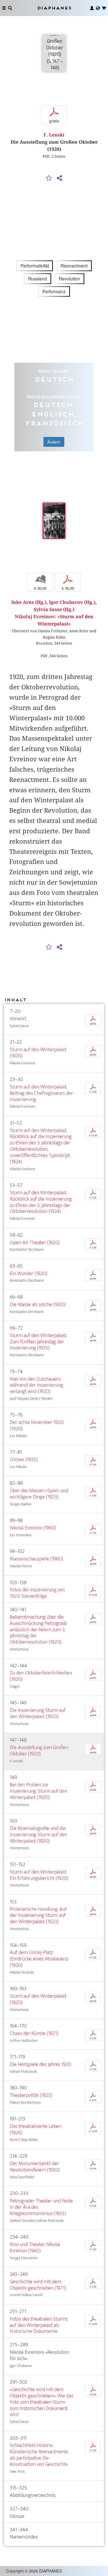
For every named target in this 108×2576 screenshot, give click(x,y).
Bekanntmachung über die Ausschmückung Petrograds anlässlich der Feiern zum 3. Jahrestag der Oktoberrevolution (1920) (38, 1629)
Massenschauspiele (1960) (36, 1559)
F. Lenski (54, 135)
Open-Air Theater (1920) (35, 1243)
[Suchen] (10, 8)
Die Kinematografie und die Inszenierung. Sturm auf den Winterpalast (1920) (38, 1835)
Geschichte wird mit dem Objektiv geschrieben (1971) (38, 2285)
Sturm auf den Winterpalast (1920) (38, 1053)
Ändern (54, 442)
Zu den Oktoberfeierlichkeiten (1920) (41, 1676)
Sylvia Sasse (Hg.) (54, 609)
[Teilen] (60, 178)
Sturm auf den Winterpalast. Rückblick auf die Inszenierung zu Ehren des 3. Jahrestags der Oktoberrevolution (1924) (41, 1202)
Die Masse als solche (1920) (38, 1304)
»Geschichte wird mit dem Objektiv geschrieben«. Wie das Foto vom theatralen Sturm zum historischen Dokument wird (41, 2402)
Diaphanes (54, 8)
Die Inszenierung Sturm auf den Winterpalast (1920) (38, 1713)
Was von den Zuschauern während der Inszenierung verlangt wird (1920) (36, 1385)
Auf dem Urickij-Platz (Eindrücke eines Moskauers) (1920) (39, 1959)
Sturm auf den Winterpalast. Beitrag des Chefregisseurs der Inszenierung (41, 1093)
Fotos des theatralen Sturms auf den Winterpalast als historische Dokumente (39, 2325)
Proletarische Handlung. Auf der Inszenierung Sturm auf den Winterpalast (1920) (38, 1916)
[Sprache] (98, 8)
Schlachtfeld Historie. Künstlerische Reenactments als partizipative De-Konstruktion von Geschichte (39, 2455)
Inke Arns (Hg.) (29, 602)
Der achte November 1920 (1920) (37, 1425)
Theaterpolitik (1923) (31, 2095)
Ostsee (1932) (24, 1460)
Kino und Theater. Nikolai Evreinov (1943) (35, 2248)
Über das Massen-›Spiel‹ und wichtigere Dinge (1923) (39, 1494)
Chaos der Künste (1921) (34, 2033)
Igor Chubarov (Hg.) (72, 602)
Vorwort (18, 1019)
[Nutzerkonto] (92, 8)
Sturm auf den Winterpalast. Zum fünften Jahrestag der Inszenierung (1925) (38, 1342)
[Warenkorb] (104, 8)
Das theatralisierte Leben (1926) (36, 2129)
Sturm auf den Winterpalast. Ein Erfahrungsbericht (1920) (39, 1875)
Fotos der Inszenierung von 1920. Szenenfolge (37, 1593)
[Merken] (49, 178)
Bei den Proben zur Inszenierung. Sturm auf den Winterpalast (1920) (38, 1791)
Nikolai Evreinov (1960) (33, 1528)
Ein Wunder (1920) (29, 1274)
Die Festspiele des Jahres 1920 (40, 2064)
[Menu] (4, 8)
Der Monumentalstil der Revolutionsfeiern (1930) (35, 2167)
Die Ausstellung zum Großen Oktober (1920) (39, 1751)
